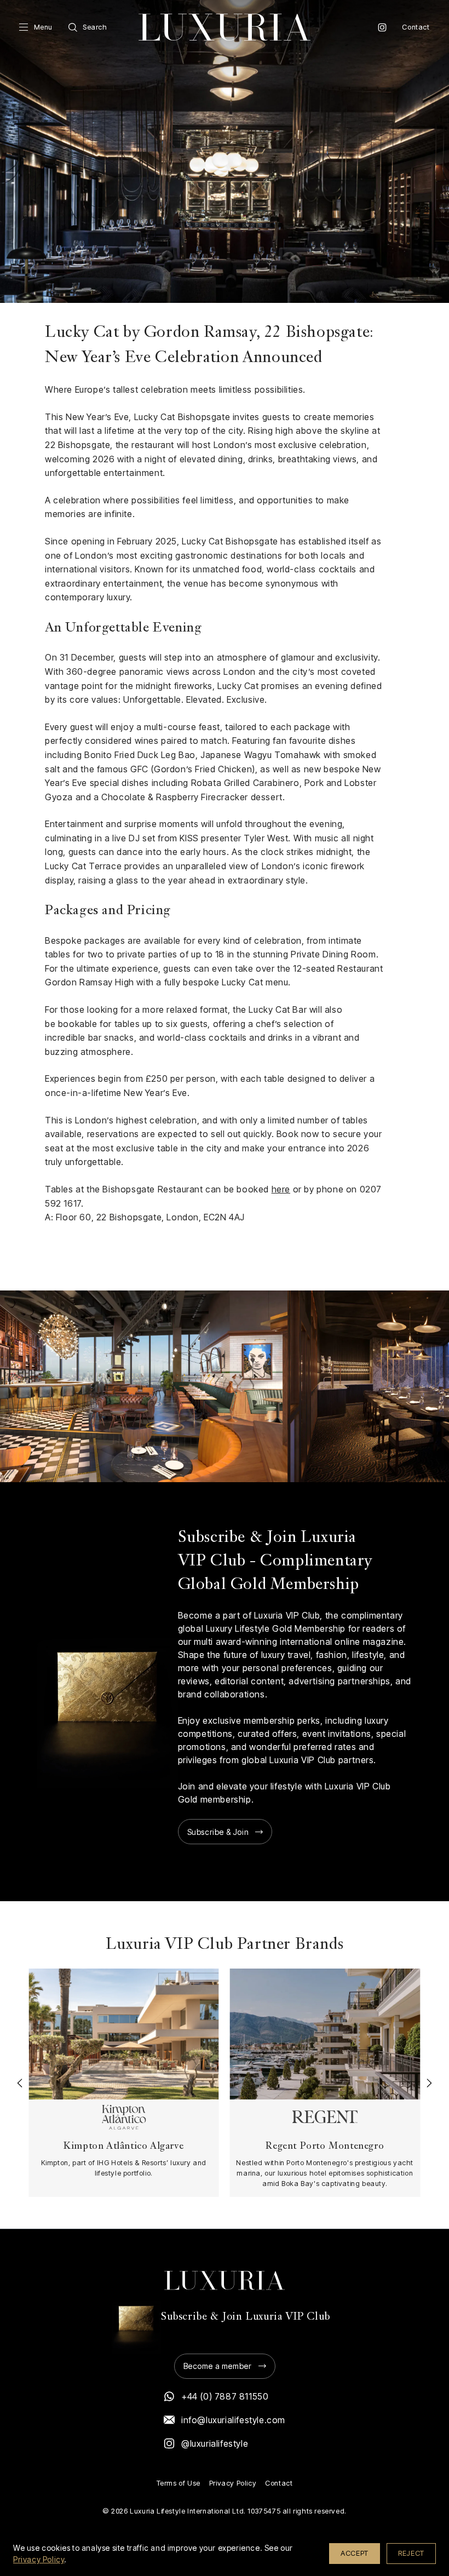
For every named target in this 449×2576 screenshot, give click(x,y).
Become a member (218, 2366)
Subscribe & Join (218, 1832)
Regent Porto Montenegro (325, 2146)
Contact (416, 27)
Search (95, 27)
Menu (43, 27)
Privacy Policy (233, 2483)
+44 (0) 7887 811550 (225, 2396)
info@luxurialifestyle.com (233, 2420)
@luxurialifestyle (215, 2443)
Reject (411, 2553)
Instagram (382, 27)
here (281, 1189)
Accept (355, 2553)
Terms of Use (179, 2483)
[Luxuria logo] (225, 27)
